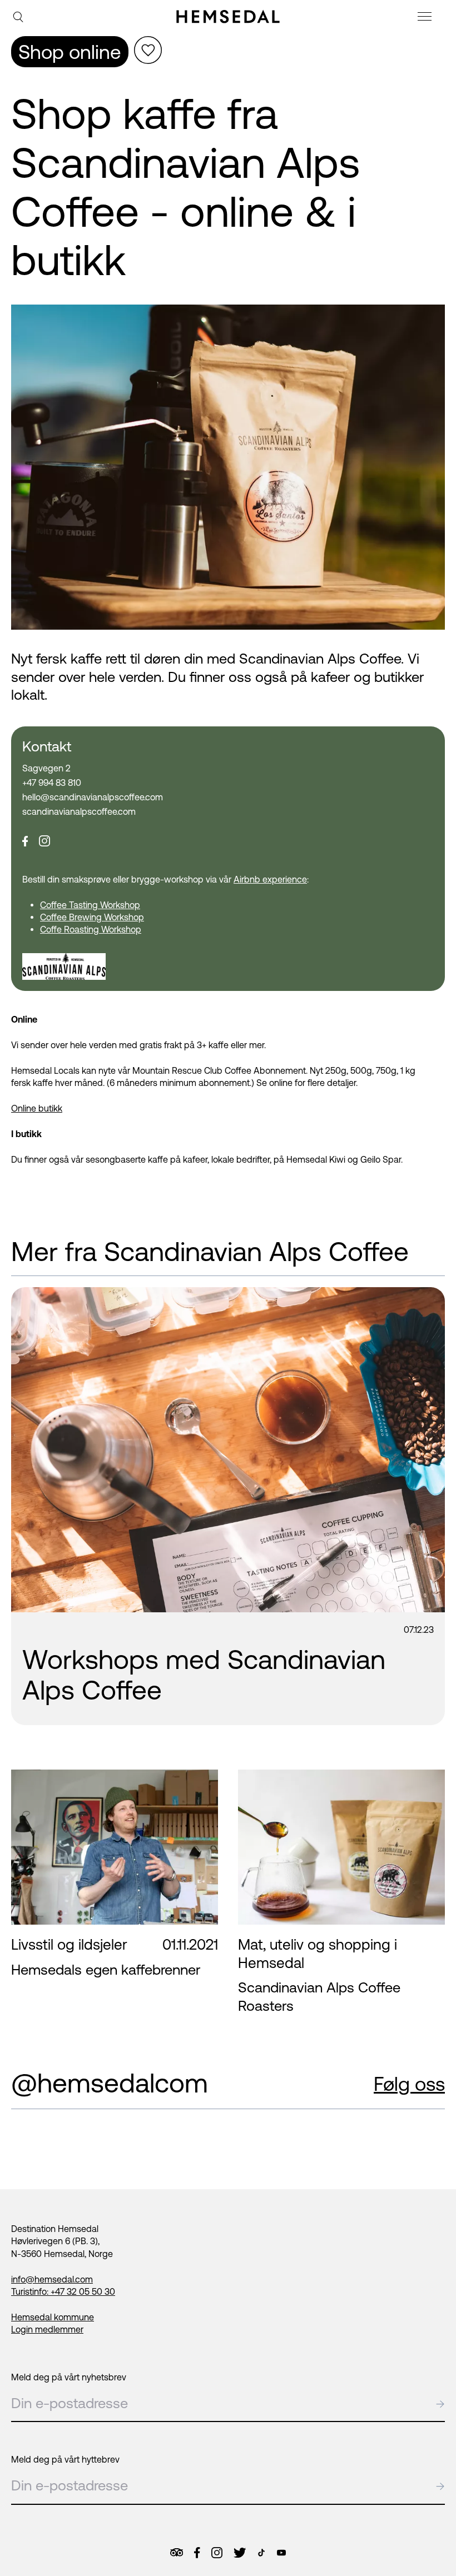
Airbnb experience (270, 879)
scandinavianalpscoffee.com (79, 811)
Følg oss (409, 2084)
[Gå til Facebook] (197, 2553)
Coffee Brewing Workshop (92, 917)
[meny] (426, 18)
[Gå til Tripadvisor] (177, 2552)
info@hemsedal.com (52, 2279)
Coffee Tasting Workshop (90, 905)
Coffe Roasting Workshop (91, 929)
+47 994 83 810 (52, 783)
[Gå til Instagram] (217, 2553)
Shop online (70, 52)
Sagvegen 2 (46, 768)
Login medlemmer (47, 2329)
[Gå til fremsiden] (228, 17)
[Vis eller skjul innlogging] (148, 50)
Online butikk (37, 1108)
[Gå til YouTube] (281, 2553)
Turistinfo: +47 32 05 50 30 (63, 2291)
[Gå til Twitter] (240, 2553)
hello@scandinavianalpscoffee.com (93, 797)
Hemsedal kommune (53, 2317)
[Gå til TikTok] (261, 2553)
